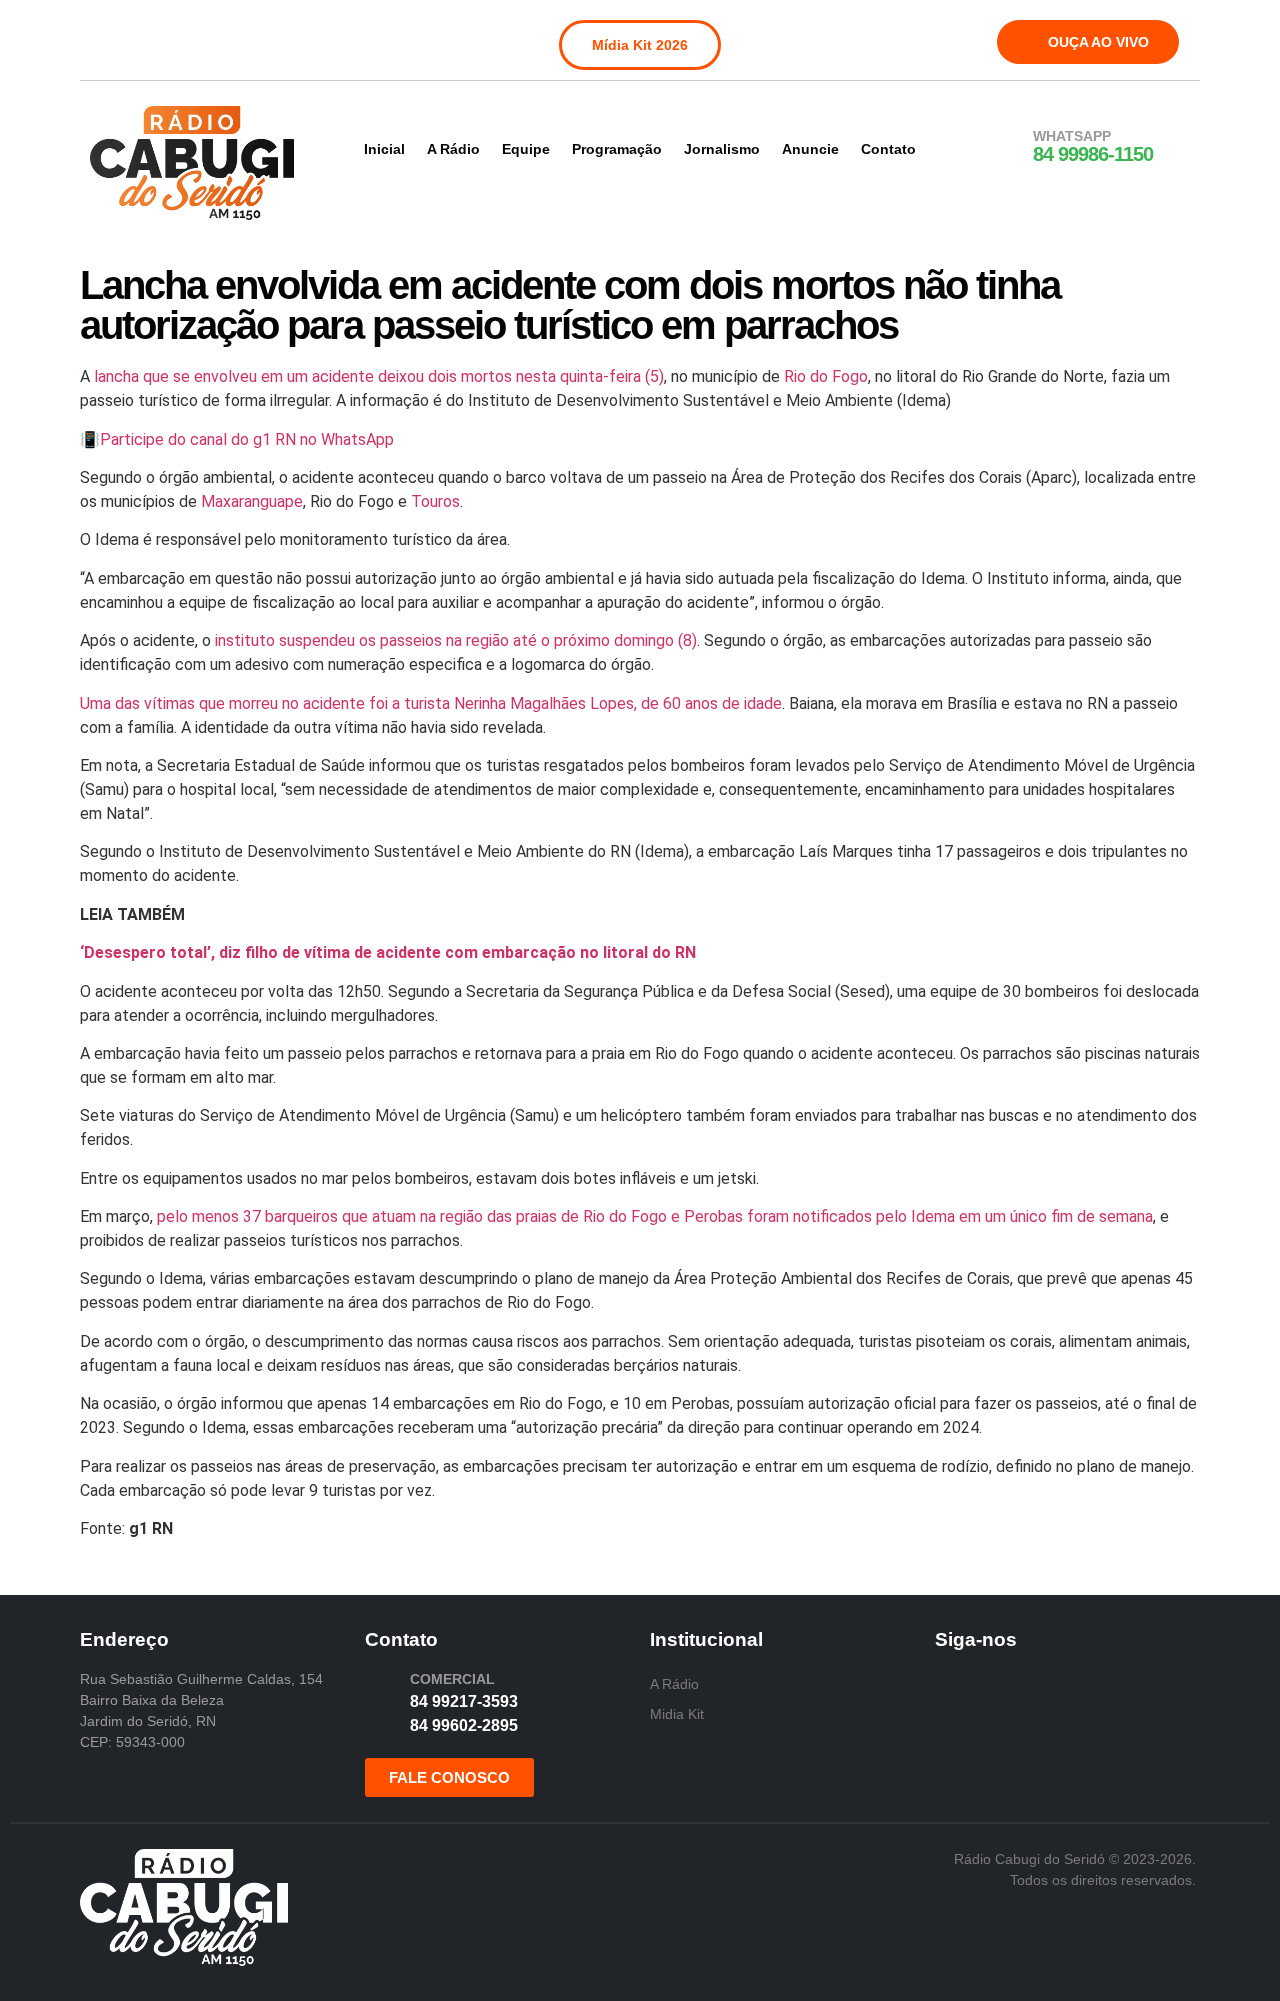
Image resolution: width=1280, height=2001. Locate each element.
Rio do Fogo (826, 376)
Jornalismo (722, 149)
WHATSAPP (1072, 136)
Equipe (526, 149)
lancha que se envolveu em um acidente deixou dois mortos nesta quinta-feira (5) (379, 376)
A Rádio (453, 149)
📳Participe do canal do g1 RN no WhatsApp (237, 439)
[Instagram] (149, 38)
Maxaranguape (252, 501)
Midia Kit (677, 1714)
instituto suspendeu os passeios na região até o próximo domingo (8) (456, 640)
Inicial (384, 149)
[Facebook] (108, 38)
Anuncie (810, 149)
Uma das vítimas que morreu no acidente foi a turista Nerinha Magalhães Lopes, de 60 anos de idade (431, 703)
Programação (617, 149)
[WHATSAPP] (1007, 147)
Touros (435, 501)
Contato (888, 149)
